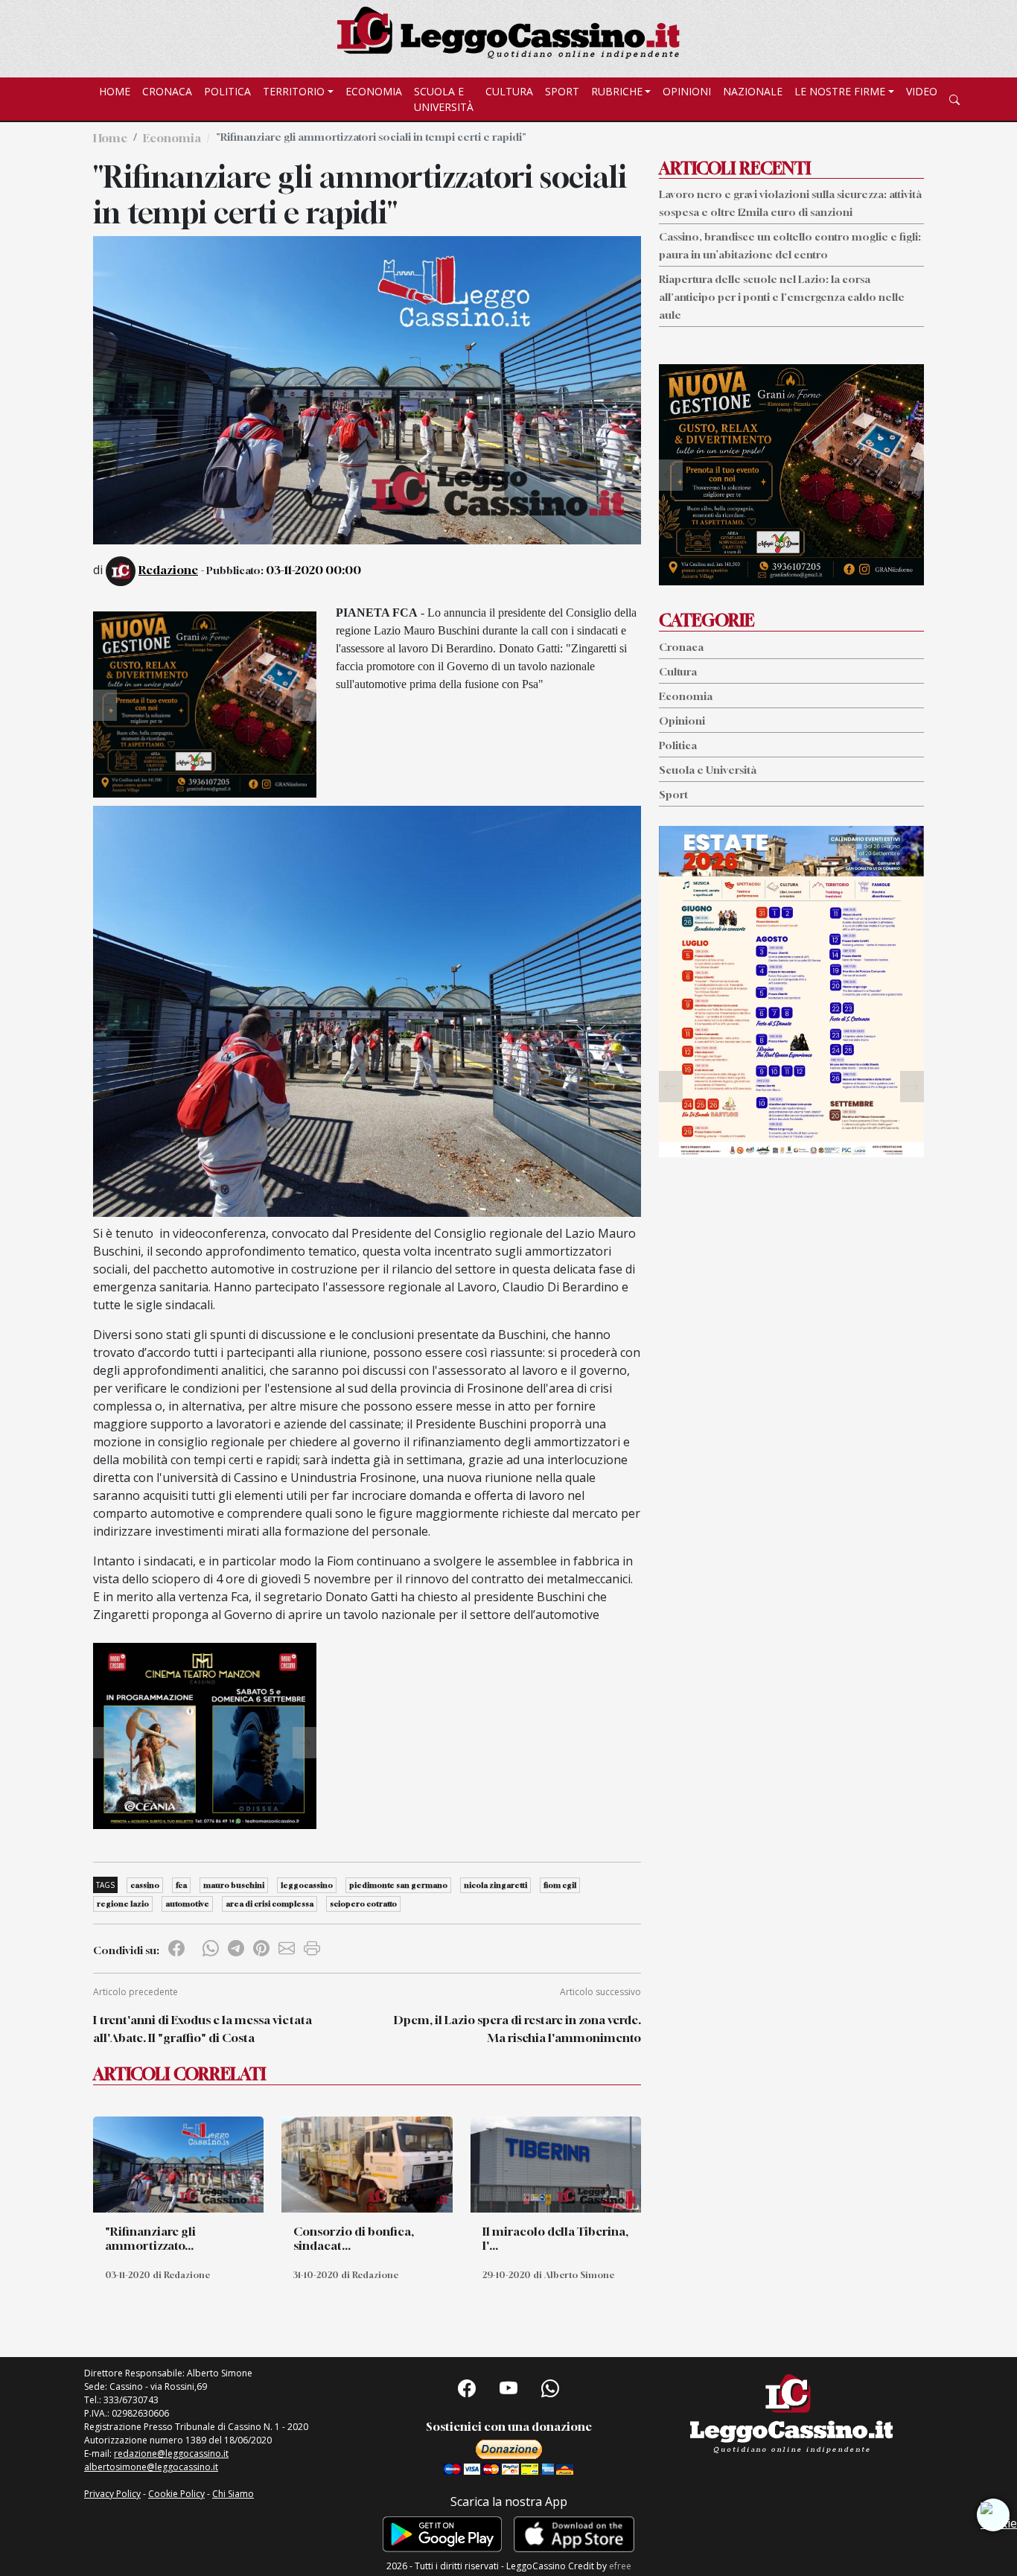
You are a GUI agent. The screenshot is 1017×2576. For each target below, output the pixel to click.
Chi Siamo (233, 2494)
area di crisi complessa (270, 1904)
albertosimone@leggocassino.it (151, 2467)
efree (620, 2566)
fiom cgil (560, 1885)
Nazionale (753, 91)
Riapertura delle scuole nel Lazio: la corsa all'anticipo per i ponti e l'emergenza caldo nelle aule (782, 297)
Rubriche (617, 91)
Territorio (294, 91)
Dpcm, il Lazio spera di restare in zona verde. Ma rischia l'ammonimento (517, 2029)
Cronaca (167, 91)
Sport (562, 91)
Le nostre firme (840, 91)
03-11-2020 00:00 (313, 570)
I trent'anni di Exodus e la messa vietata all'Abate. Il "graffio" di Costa (203, 2029)
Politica (227, 91)
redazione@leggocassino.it (171, 2453)
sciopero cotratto (363, 1904)
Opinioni (687, 91)
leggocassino (307, 1885)
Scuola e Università (444, 99)
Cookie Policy (176, 2494)
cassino (145, 1885)
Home (115, 91)
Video (922, 91)
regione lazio (123, 1904)
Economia (374, 91)
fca (181, 1885)
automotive (187, 1904)
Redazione (168, 570)
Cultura (509, 91)
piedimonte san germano (398, 1885)
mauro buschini (234, 1885)
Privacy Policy (112, 2494)
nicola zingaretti (495, 1885)
